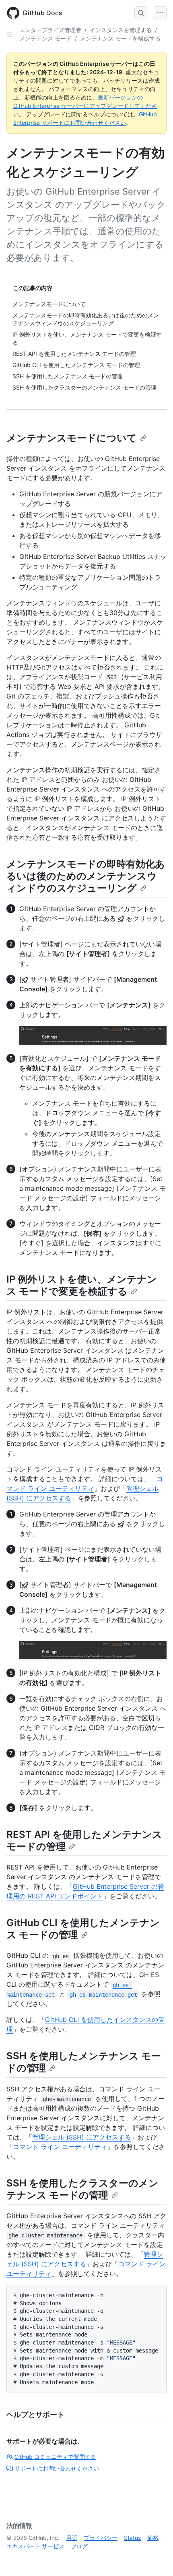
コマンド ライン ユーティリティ (60, 2147)
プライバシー (101, 2538)
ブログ (79, 2546)
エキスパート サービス (35, 2546)
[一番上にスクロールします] (155, 2558)
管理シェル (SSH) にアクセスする (82, 2137)
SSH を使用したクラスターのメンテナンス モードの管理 (82, 2189)
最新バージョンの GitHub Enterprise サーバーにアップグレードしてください (85, 106)
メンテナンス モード (45, 38)
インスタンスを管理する (121, 30)
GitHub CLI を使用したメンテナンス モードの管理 (83, 1929)
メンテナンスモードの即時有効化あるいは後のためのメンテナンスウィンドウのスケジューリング (86, 876)
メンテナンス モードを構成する (120, 38)
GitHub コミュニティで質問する (55, 2457)
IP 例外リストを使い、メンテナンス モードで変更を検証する (82, 1285)
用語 (72, 2538)
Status (132, 2538)
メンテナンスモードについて (72, 438)
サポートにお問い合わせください (57, 2468)
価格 (153, 2538)
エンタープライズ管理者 (50, 30)
